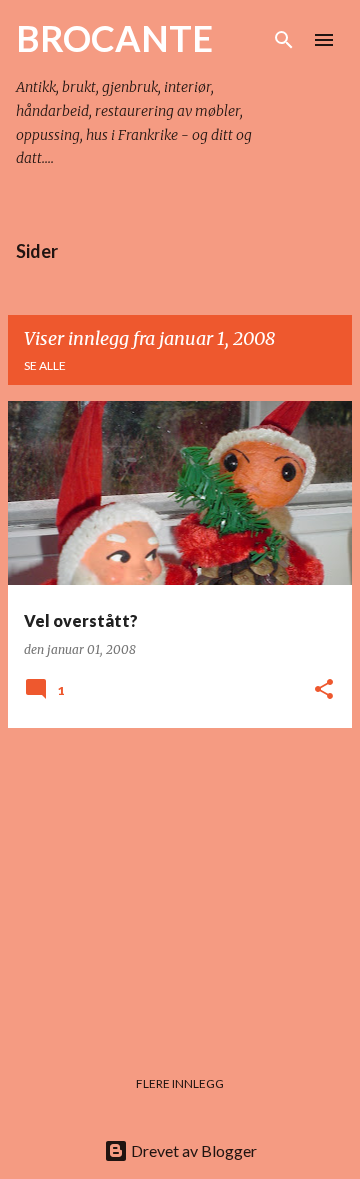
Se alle (45, 365)
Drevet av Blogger (192, 1150)
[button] (324, 690)
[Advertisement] (180, 884)
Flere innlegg (180, 1083)
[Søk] (284, 40)
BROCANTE (114, 38)
